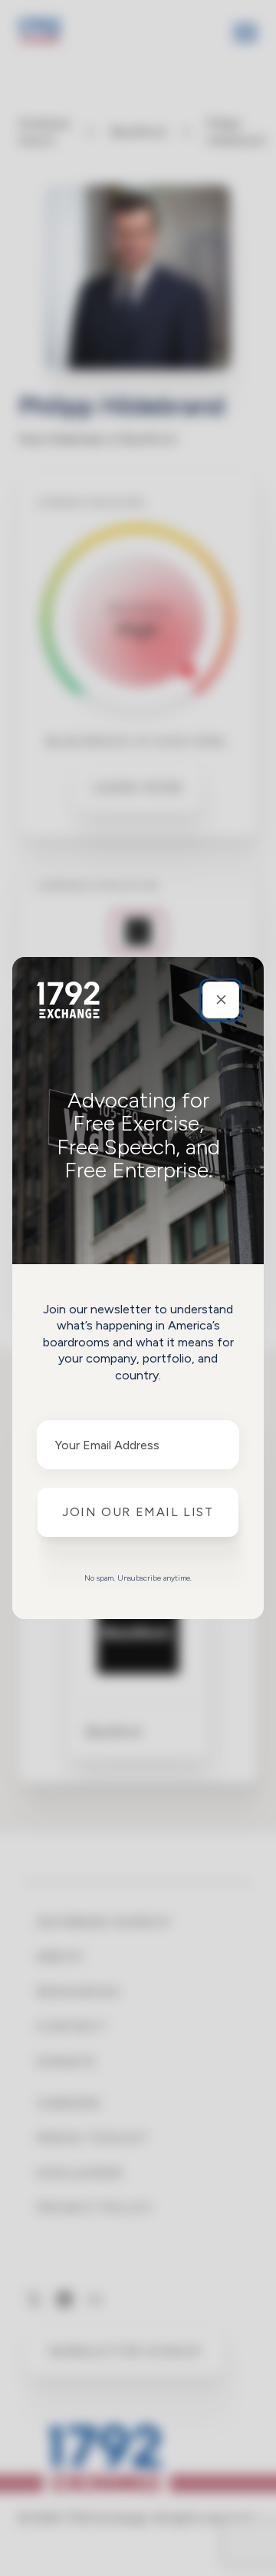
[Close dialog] (221, 1000)
